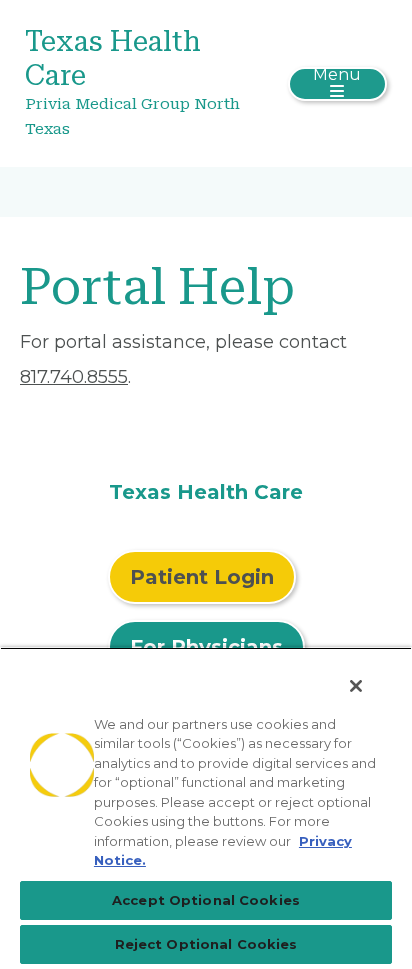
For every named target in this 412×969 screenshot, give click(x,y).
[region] (206, 808)
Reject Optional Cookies (206, 944)
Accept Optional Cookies (206, 900)
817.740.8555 (74, 377)
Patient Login (202, 577)
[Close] (356, 686)
